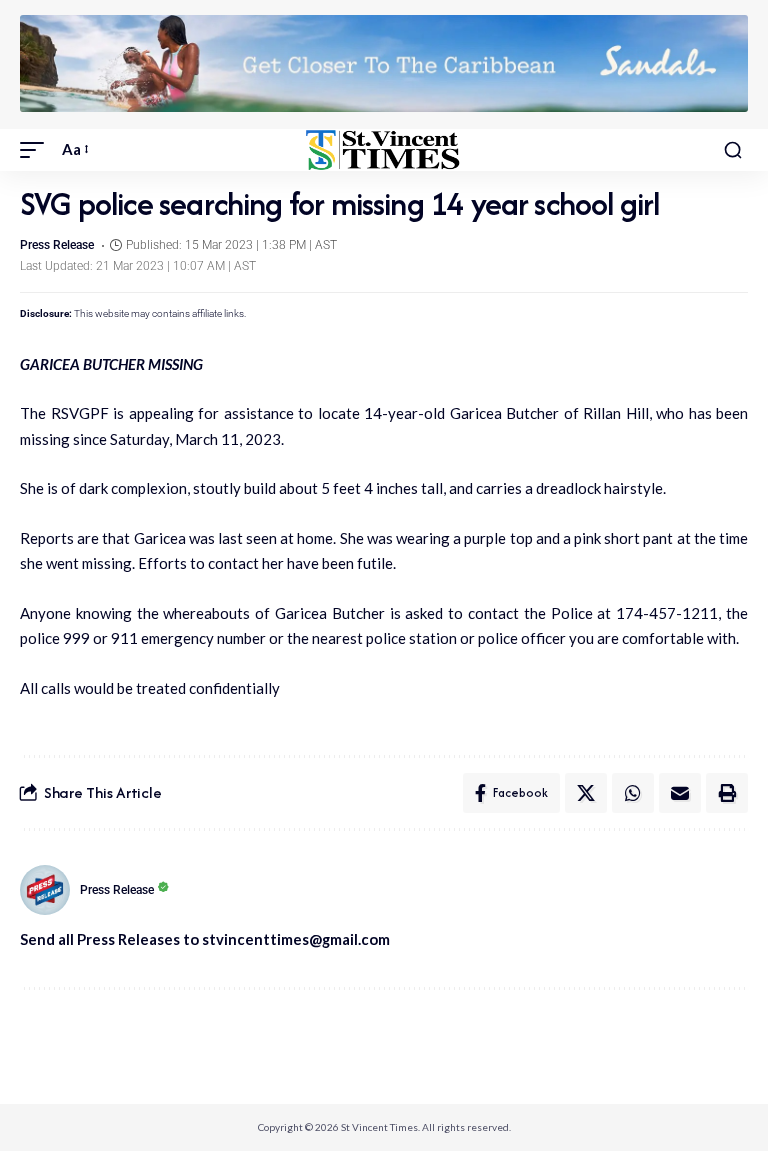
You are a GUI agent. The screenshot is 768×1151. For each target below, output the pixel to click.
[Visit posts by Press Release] (45, 890)
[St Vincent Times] (383, 150)
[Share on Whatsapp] (633, 793)
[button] (37, 150)
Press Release (57, 245)
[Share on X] (586, 793)
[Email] (680, 793)
